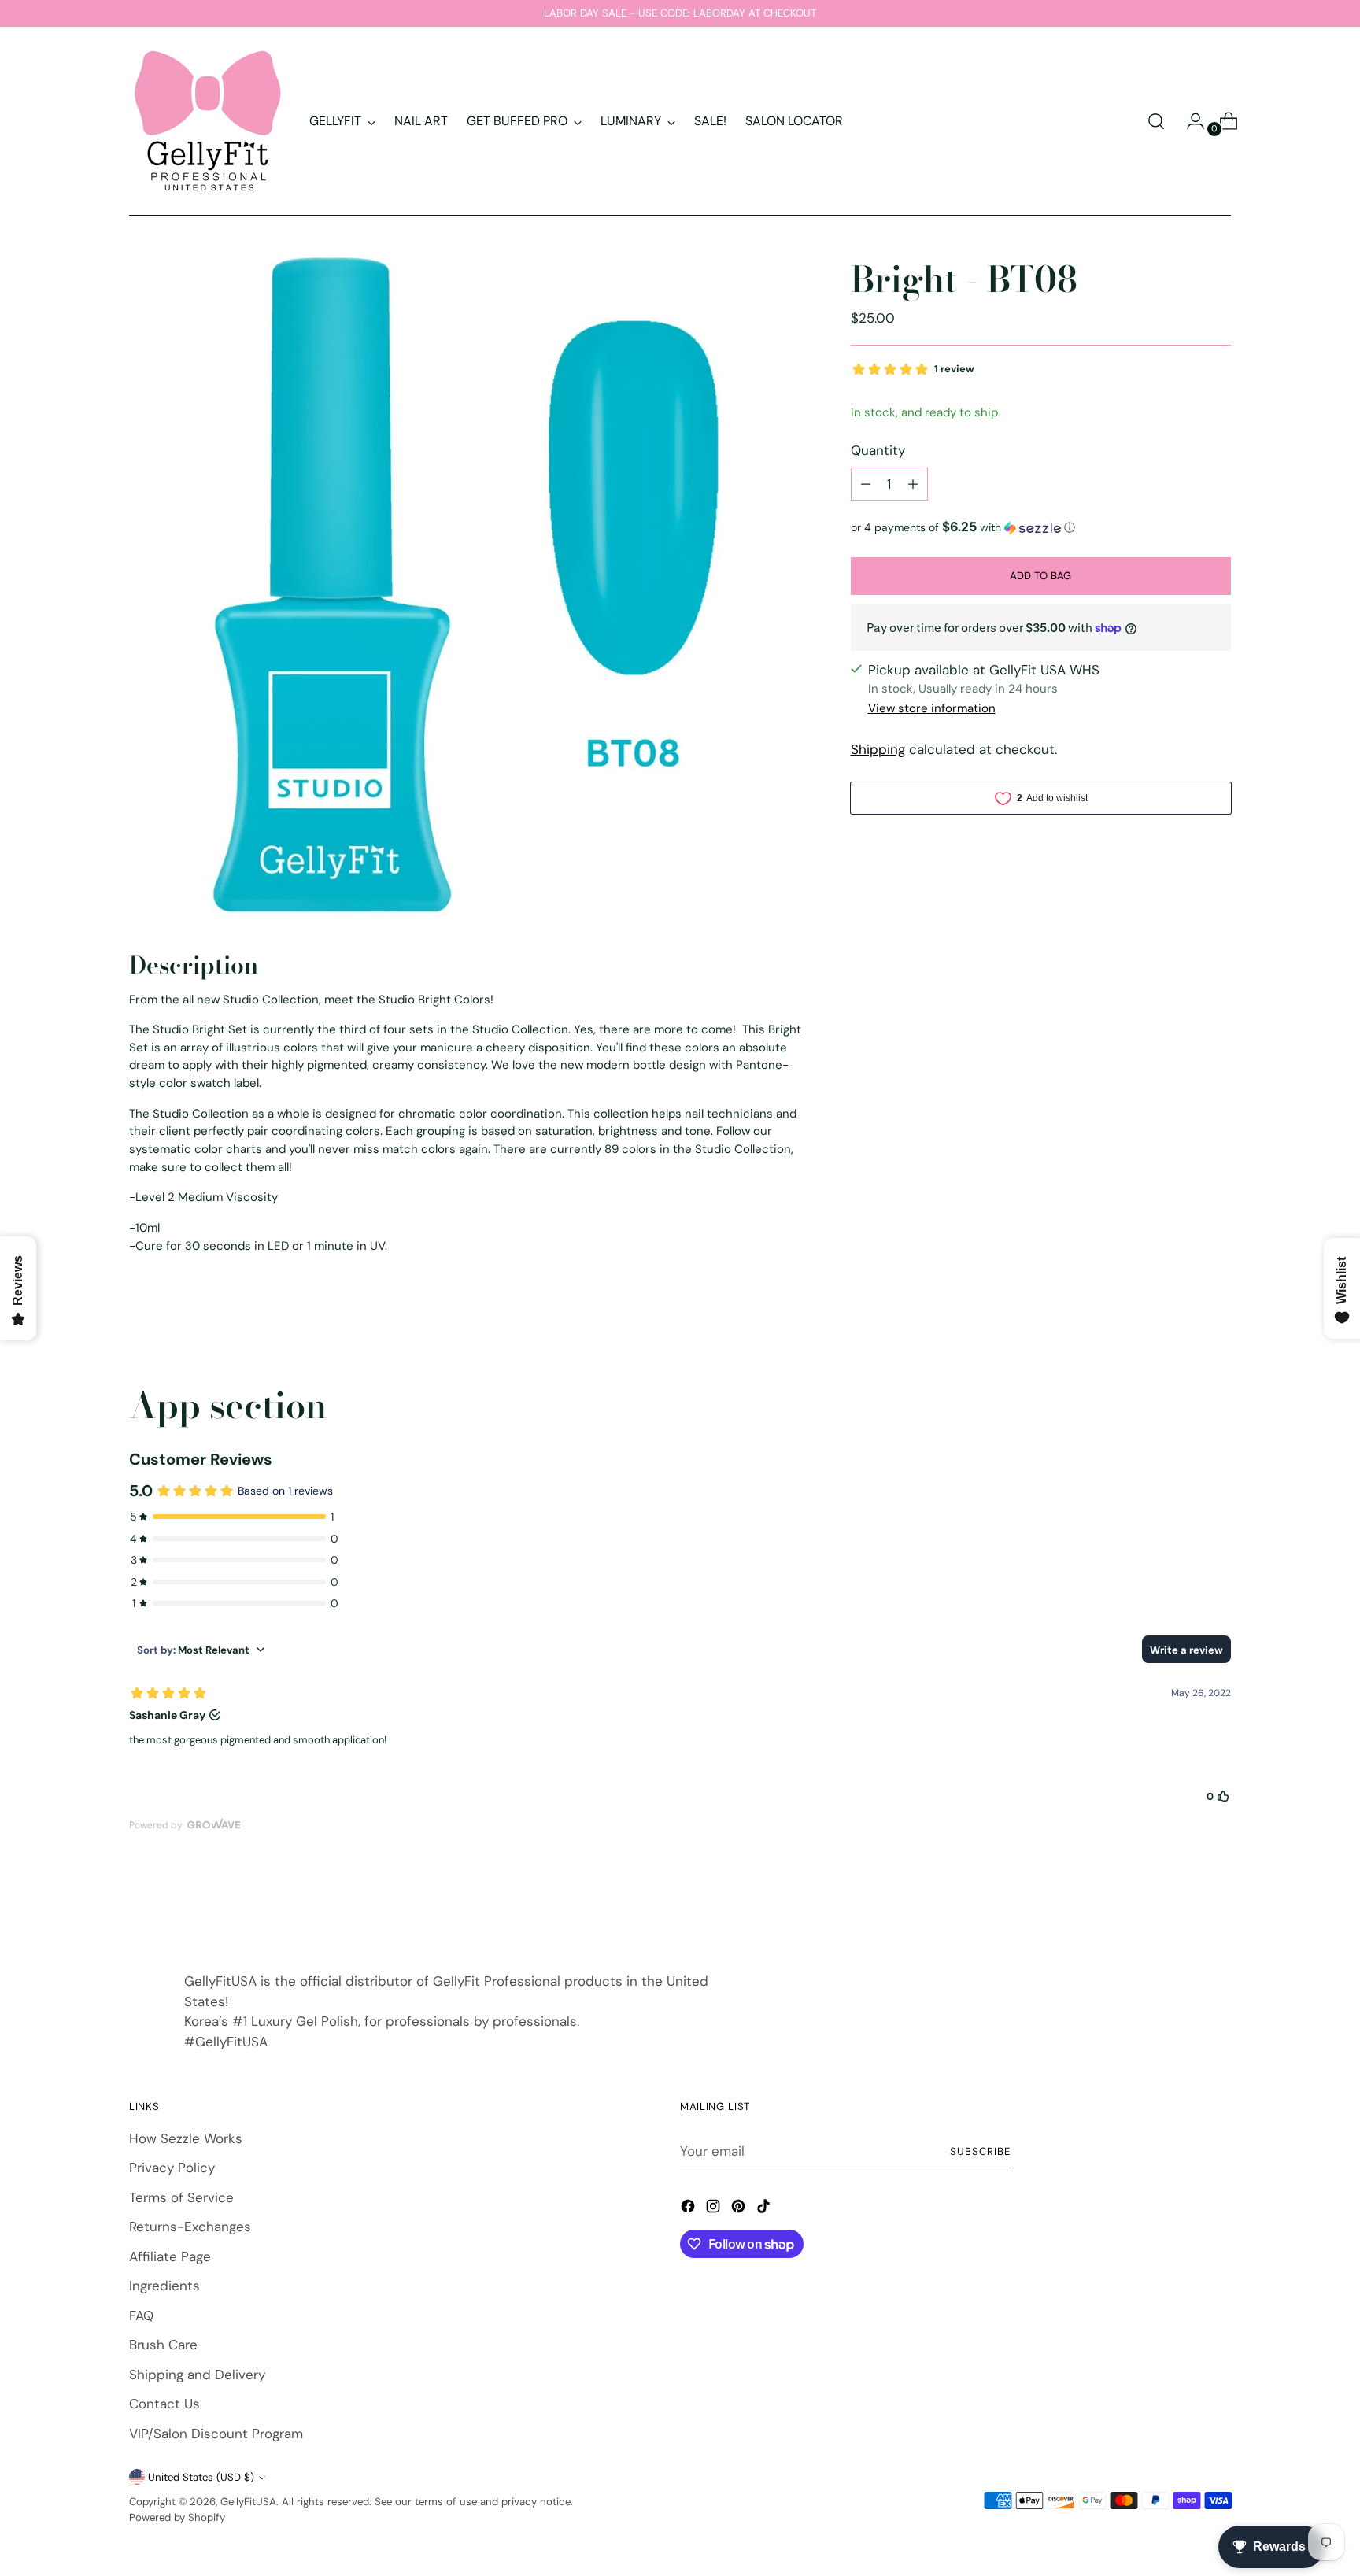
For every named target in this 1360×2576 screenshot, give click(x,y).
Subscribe (980, 2151)
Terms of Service (181, 2197)
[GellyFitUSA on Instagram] (715, 2209)
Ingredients (164, 2286)
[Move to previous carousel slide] (1181, 1905)
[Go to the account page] (1189, 121)
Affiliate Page (170, 2256)
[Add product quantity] (913, 484)
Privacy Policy (172, 2168)
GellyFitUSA (248, 2502)
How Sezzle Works (186, 2138)
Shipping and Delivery (197, 2375)
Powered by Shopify (177, 2517)
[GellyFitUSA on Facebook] (689, 2209)
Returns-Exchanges (190, 2227)
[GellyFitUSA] (208, 121)
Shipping (878, 750)
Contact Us (164, 2404)
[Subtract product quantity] (866, 484)
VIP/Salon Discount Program (216, 2434)
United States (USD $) (201, 2477)
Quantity (878, 450)
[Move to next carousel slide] (1218, 1904)
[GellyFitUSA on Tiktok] (765, 2209)
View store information (932, 708)
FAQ (141, 2315)
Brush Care (163, 2345)
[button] (1041, 527)
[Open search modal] (1156, 121)
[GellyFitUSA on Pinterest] (740, 2209)
